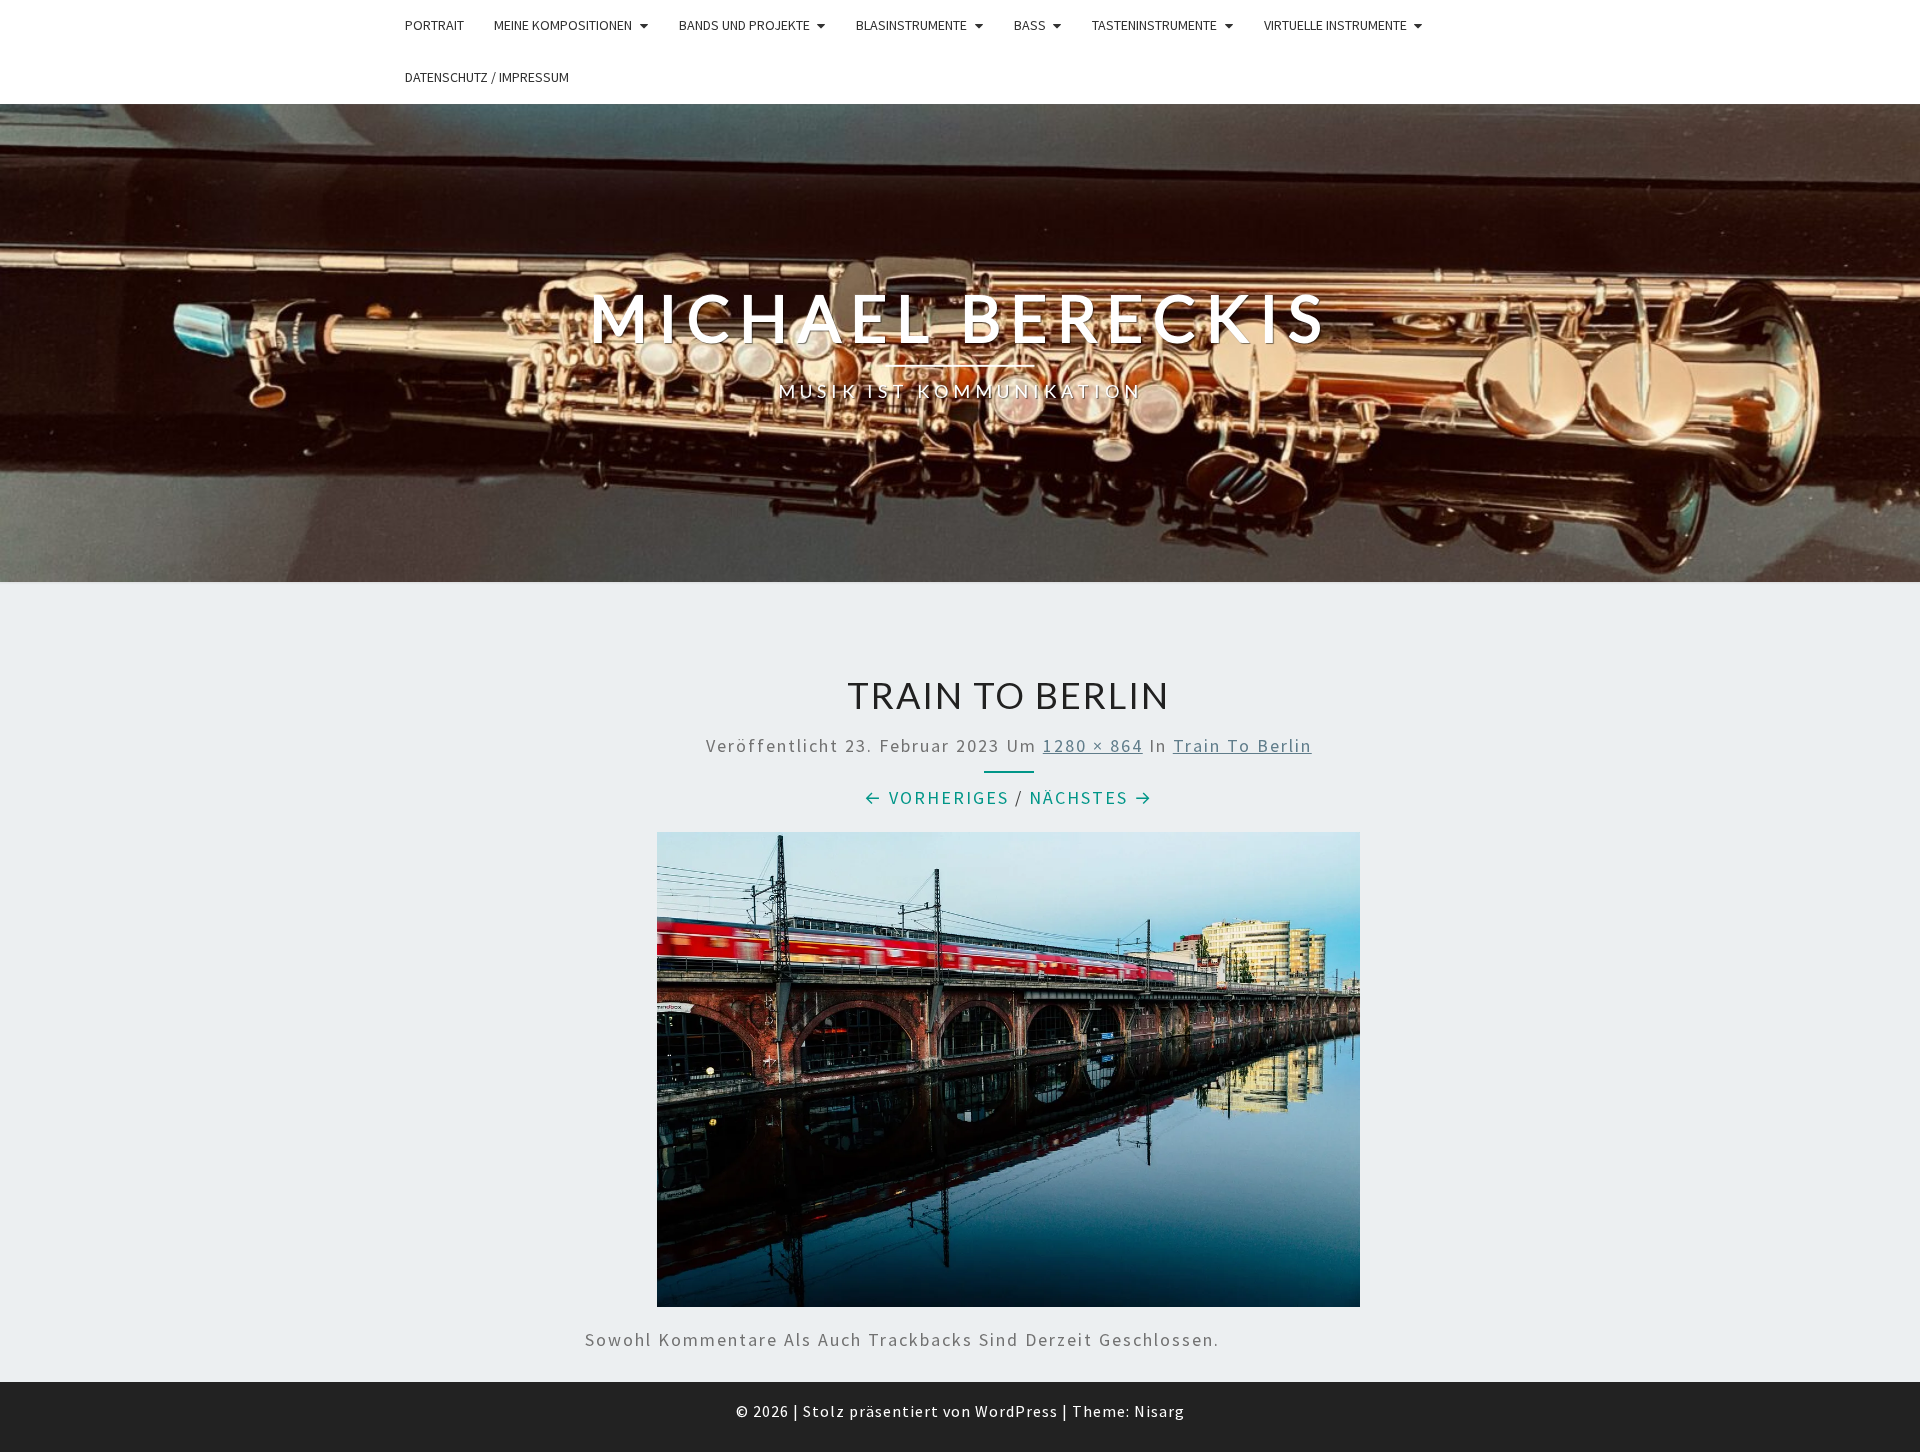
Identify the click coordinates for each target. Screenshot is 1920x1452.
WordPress (1016, 1411)
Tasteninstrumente (1154, 25)
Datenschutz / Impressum (487, 77)
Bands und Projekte (744, 25)
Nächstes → (1091, 797)
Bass (1030, 25)
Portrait (434, 25)
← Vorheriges (936, 797)
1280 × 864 (1093, 745)
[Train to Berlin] (1008, 1076)
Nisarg (1159, 1411)
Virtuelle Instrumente (1335, 25)
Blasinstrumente (911, 25)
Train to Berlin (1242, 745)
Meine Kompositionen (563, 25)
